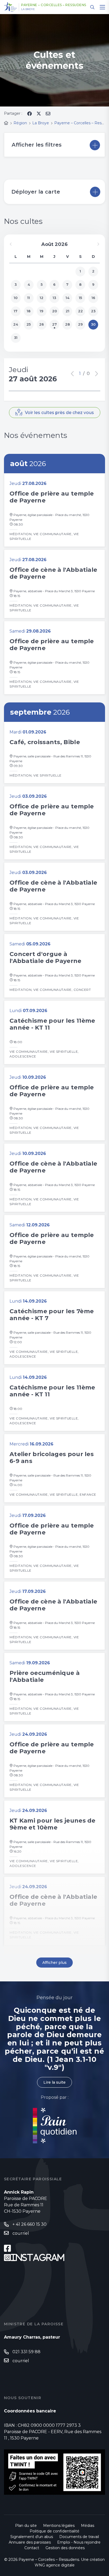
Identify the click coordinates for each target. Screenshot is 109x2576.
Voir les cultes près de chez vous (59, 413)
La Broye (28, 9)
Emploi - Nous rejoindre (79, 2542)
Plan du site (26, 2526)
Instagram (38, 2258)
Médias (88, 2526)
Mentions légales (59, 2526)
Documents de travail (79, 2537)
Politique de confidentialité (54, 2531)
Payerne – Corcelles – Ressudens (54, 5)
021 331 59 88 (26, 2352)
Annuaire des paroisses (30, 2542)
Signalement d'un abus (32, 2537)
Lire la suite (54, 2082)
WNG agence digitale (55, 2565)
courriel (21, 2233)
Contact (32, 2548)
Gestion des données (65, 2548)
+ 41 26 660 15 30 (29, 2224)
